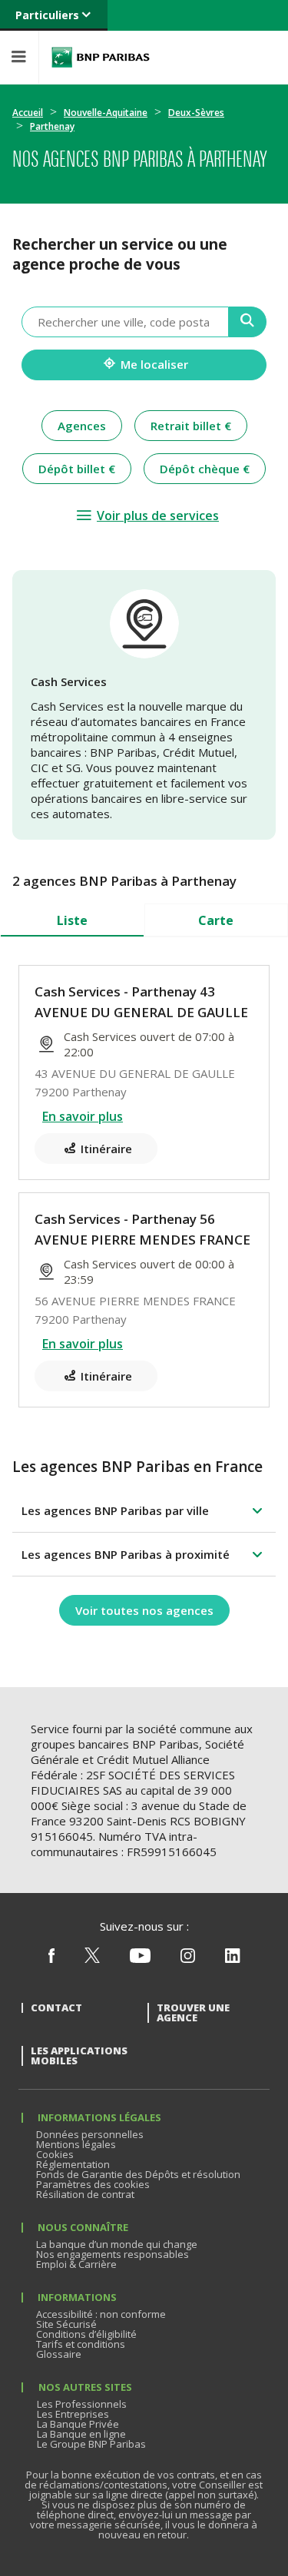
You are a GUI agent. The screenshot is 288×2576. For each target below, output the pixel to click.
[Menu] (19, 57)
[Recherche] (248, 322)
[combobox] (125, 322)
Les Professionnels (82, 2404)
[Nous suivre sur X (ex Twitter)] (92, 1959)
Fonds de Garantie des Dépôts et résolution (138, 2174)
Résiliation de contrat (85, 2194)
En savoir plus (83, 1116)
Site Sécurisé (66, 2324)
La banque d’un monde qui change (117, 2244)
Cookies (55, 2154)
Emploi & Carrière (76, 2264)
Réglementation (73, 2164)
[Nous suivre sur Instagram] (188, 1959)
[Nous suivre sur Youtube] (140, 1959)
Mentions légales (76, 2144)
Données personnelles (90, 2134)
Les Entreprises (73, 2414)
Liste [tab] (72, 920)
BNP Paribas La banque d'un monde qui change (101, 57)
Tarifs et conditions (81, 2344)
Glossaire (59, 2354)
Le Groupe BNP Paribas (91, 2444)
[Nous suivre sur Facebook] (51, 1959)
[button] (144, 1510)
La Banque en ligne (81, 2434)
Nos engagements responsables (113, 2254)
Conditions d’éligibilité (86, 2334)
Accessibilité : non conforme (101, 2314)
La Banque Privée (78, 2424)
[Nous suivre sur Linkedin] (233, 1959)
